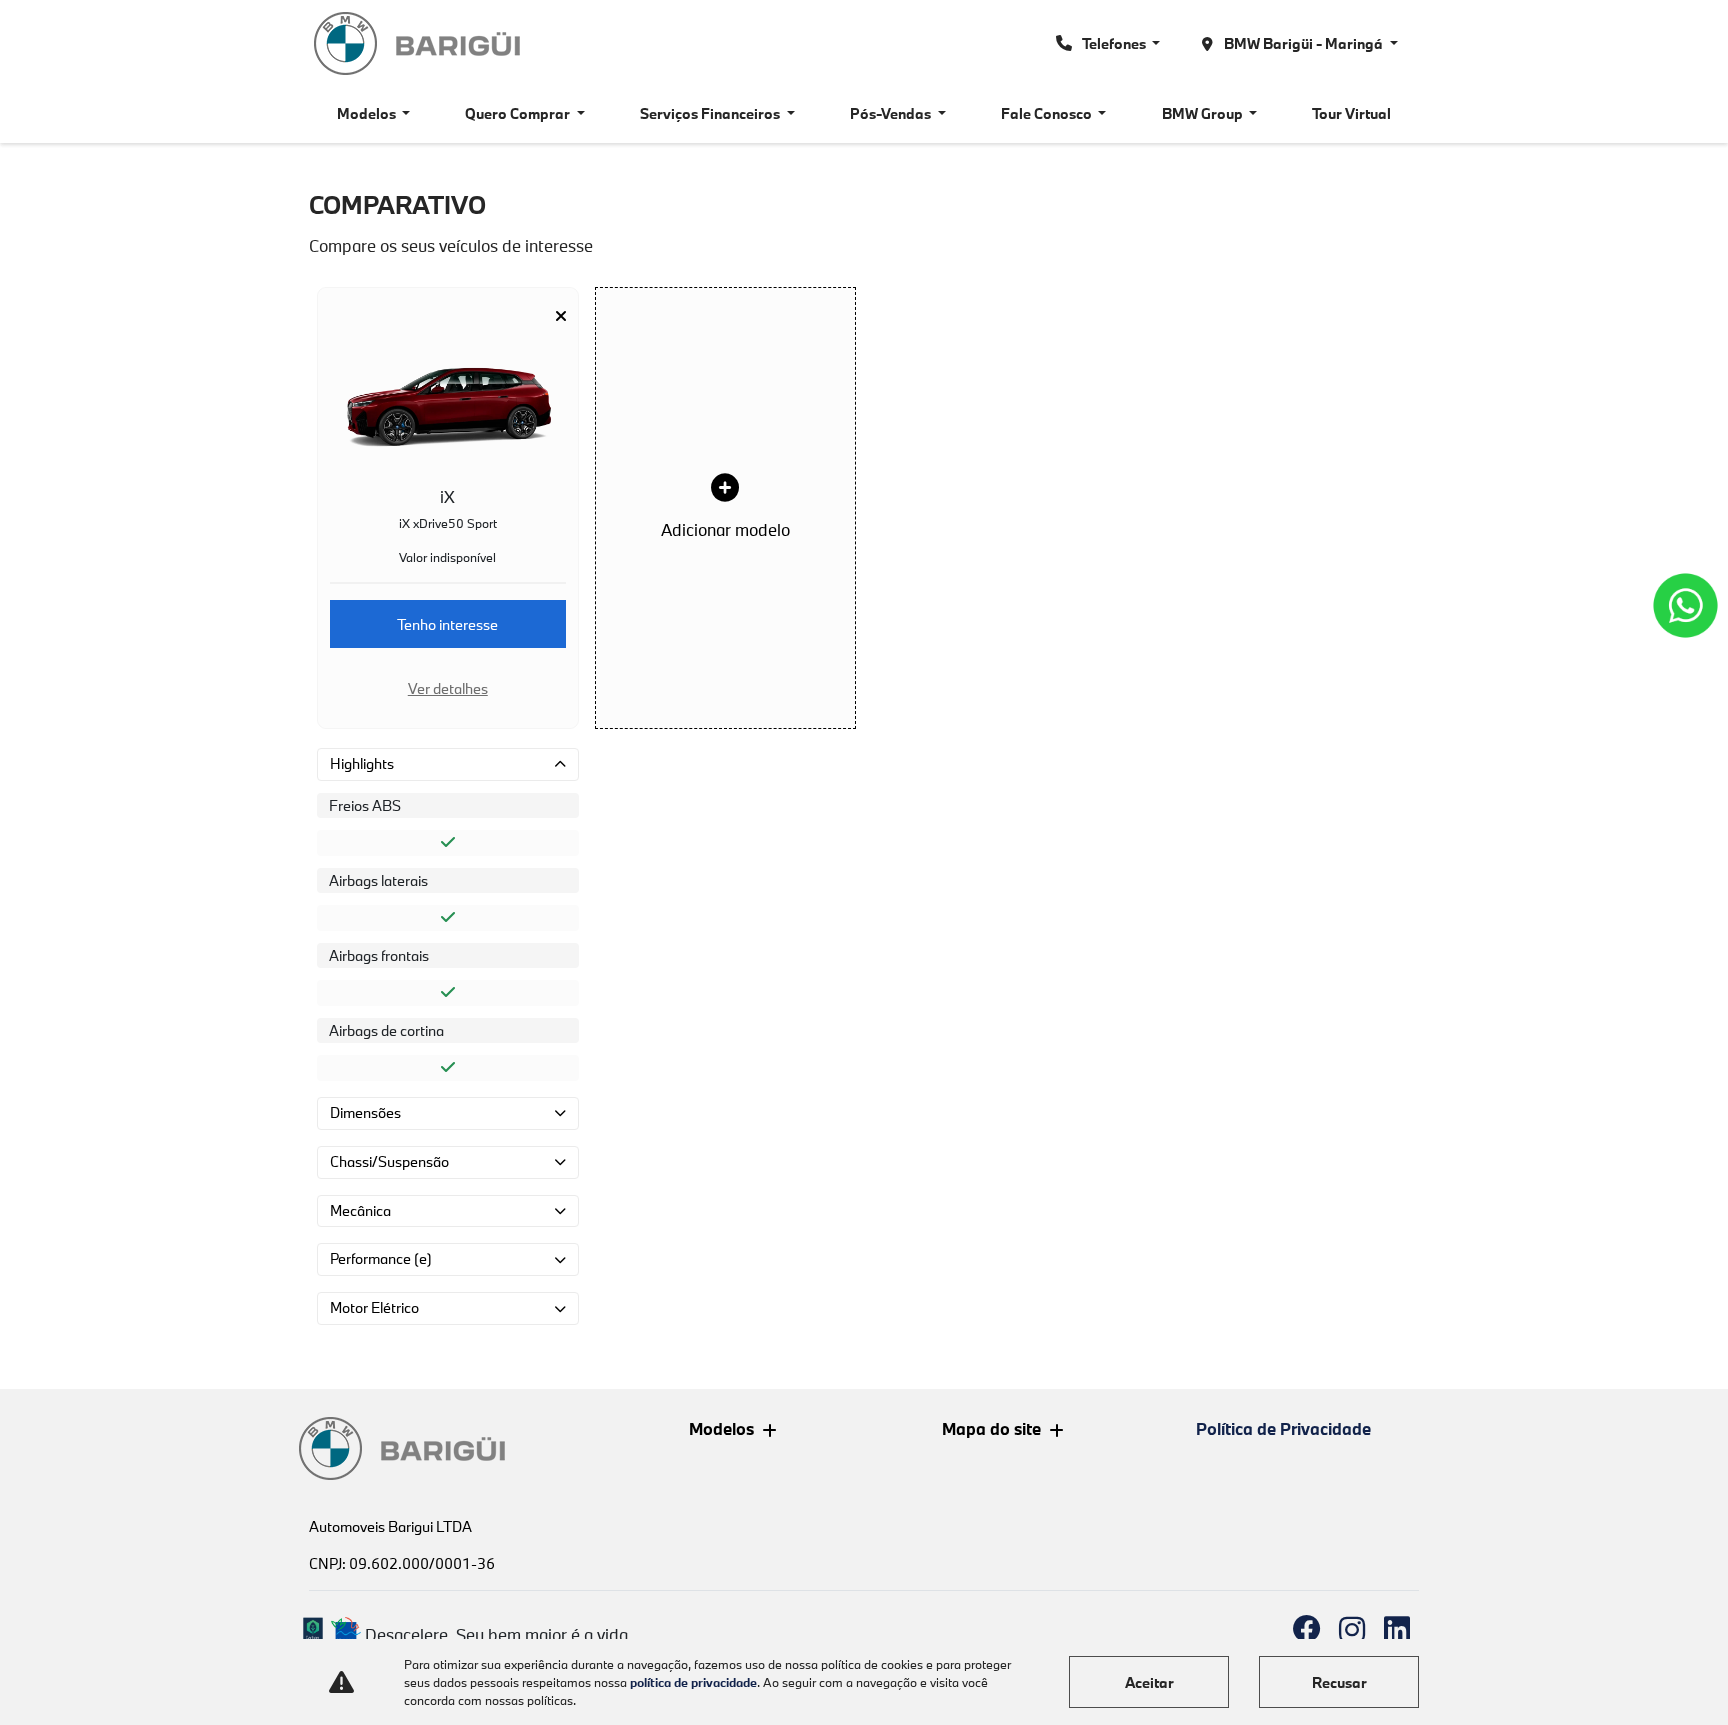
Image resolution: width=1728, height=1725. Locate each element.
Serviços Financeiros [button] (711, 113)
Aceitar (1149, 1682)
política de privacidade (693, 1682)
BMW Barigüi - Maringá (1303, 43)
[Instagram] (1351, 1629)
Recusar (1339, 1682)
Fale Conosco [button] (1048, 113)
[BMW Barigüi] (419, 43)
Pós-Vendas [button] (892, 113)
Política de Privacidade (1283, 1428)
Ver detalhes (448, 688)
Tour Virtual (1351, 113)
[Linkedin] (1396, 1629)
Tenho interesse (447, 624)
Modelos (721, 1428)
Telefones (1114, 43)
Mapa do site (991, 1428)
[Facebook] (1306, 1629)
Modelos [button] (368, 113)
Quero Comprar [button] (519, 113)
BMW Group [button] (1204, 113)
